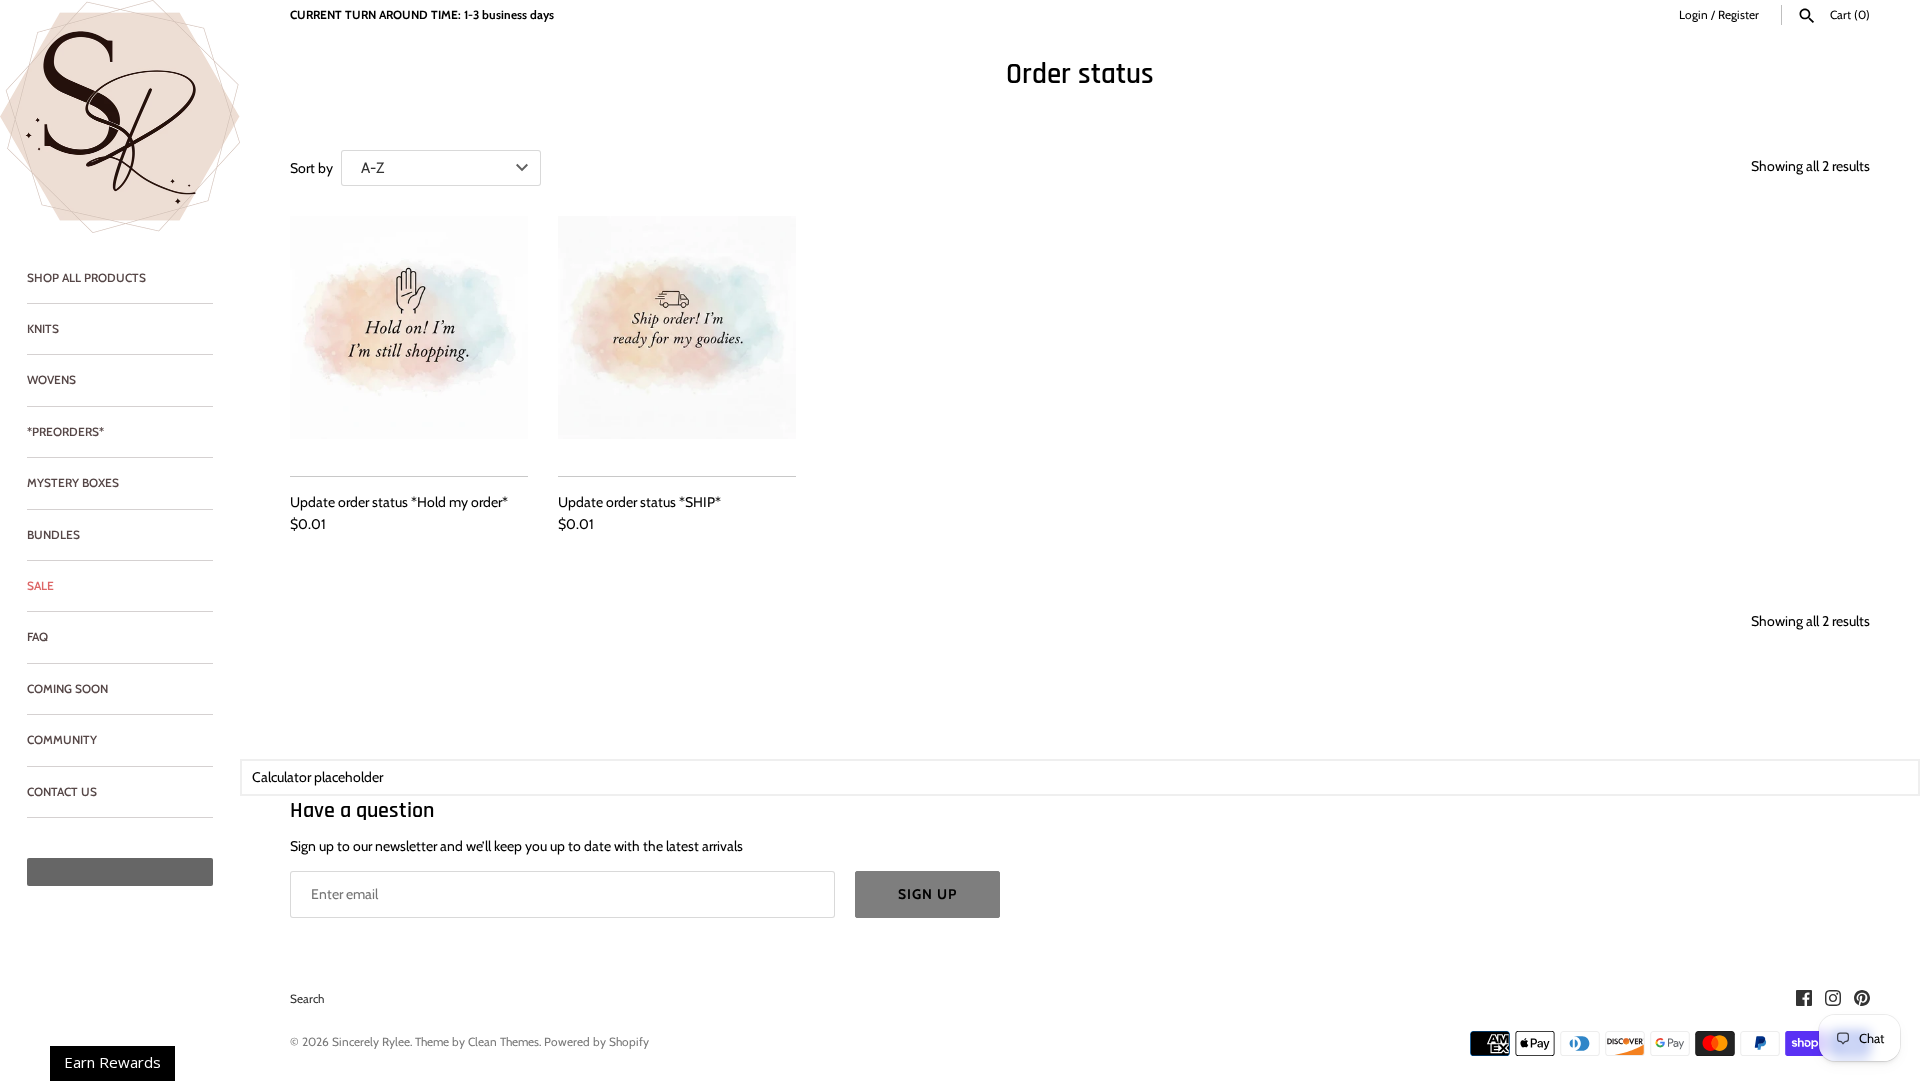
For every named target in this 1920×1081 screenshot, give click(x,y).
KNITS (43, 329)
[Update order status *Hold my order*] (409, 335)
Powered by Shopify (596, 1042)
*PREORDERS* (65, 432)
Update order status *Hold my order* (399, 502)
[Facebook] (1804, 999)
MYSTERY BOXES (73, 483)
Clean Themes (503, 1042)
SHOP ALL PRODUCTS (86, 278)
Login (1693, 15)
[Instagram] (1833, 999)
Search (307, 999)
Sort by (311, 168)
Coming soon (67, 689)
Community (62, 740)
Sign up (927, 894)
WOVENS (51, 380)
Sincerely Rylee (371, 1042)
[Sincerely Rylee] (120, 116)
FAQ (37, 637)
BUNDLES (53, 535)
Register (1738, 15)
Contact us (62, 792)
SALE (40, 586)
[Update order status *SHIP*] (677, 335)
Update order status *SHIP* (639, 502)
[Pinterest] (1862, 999)
